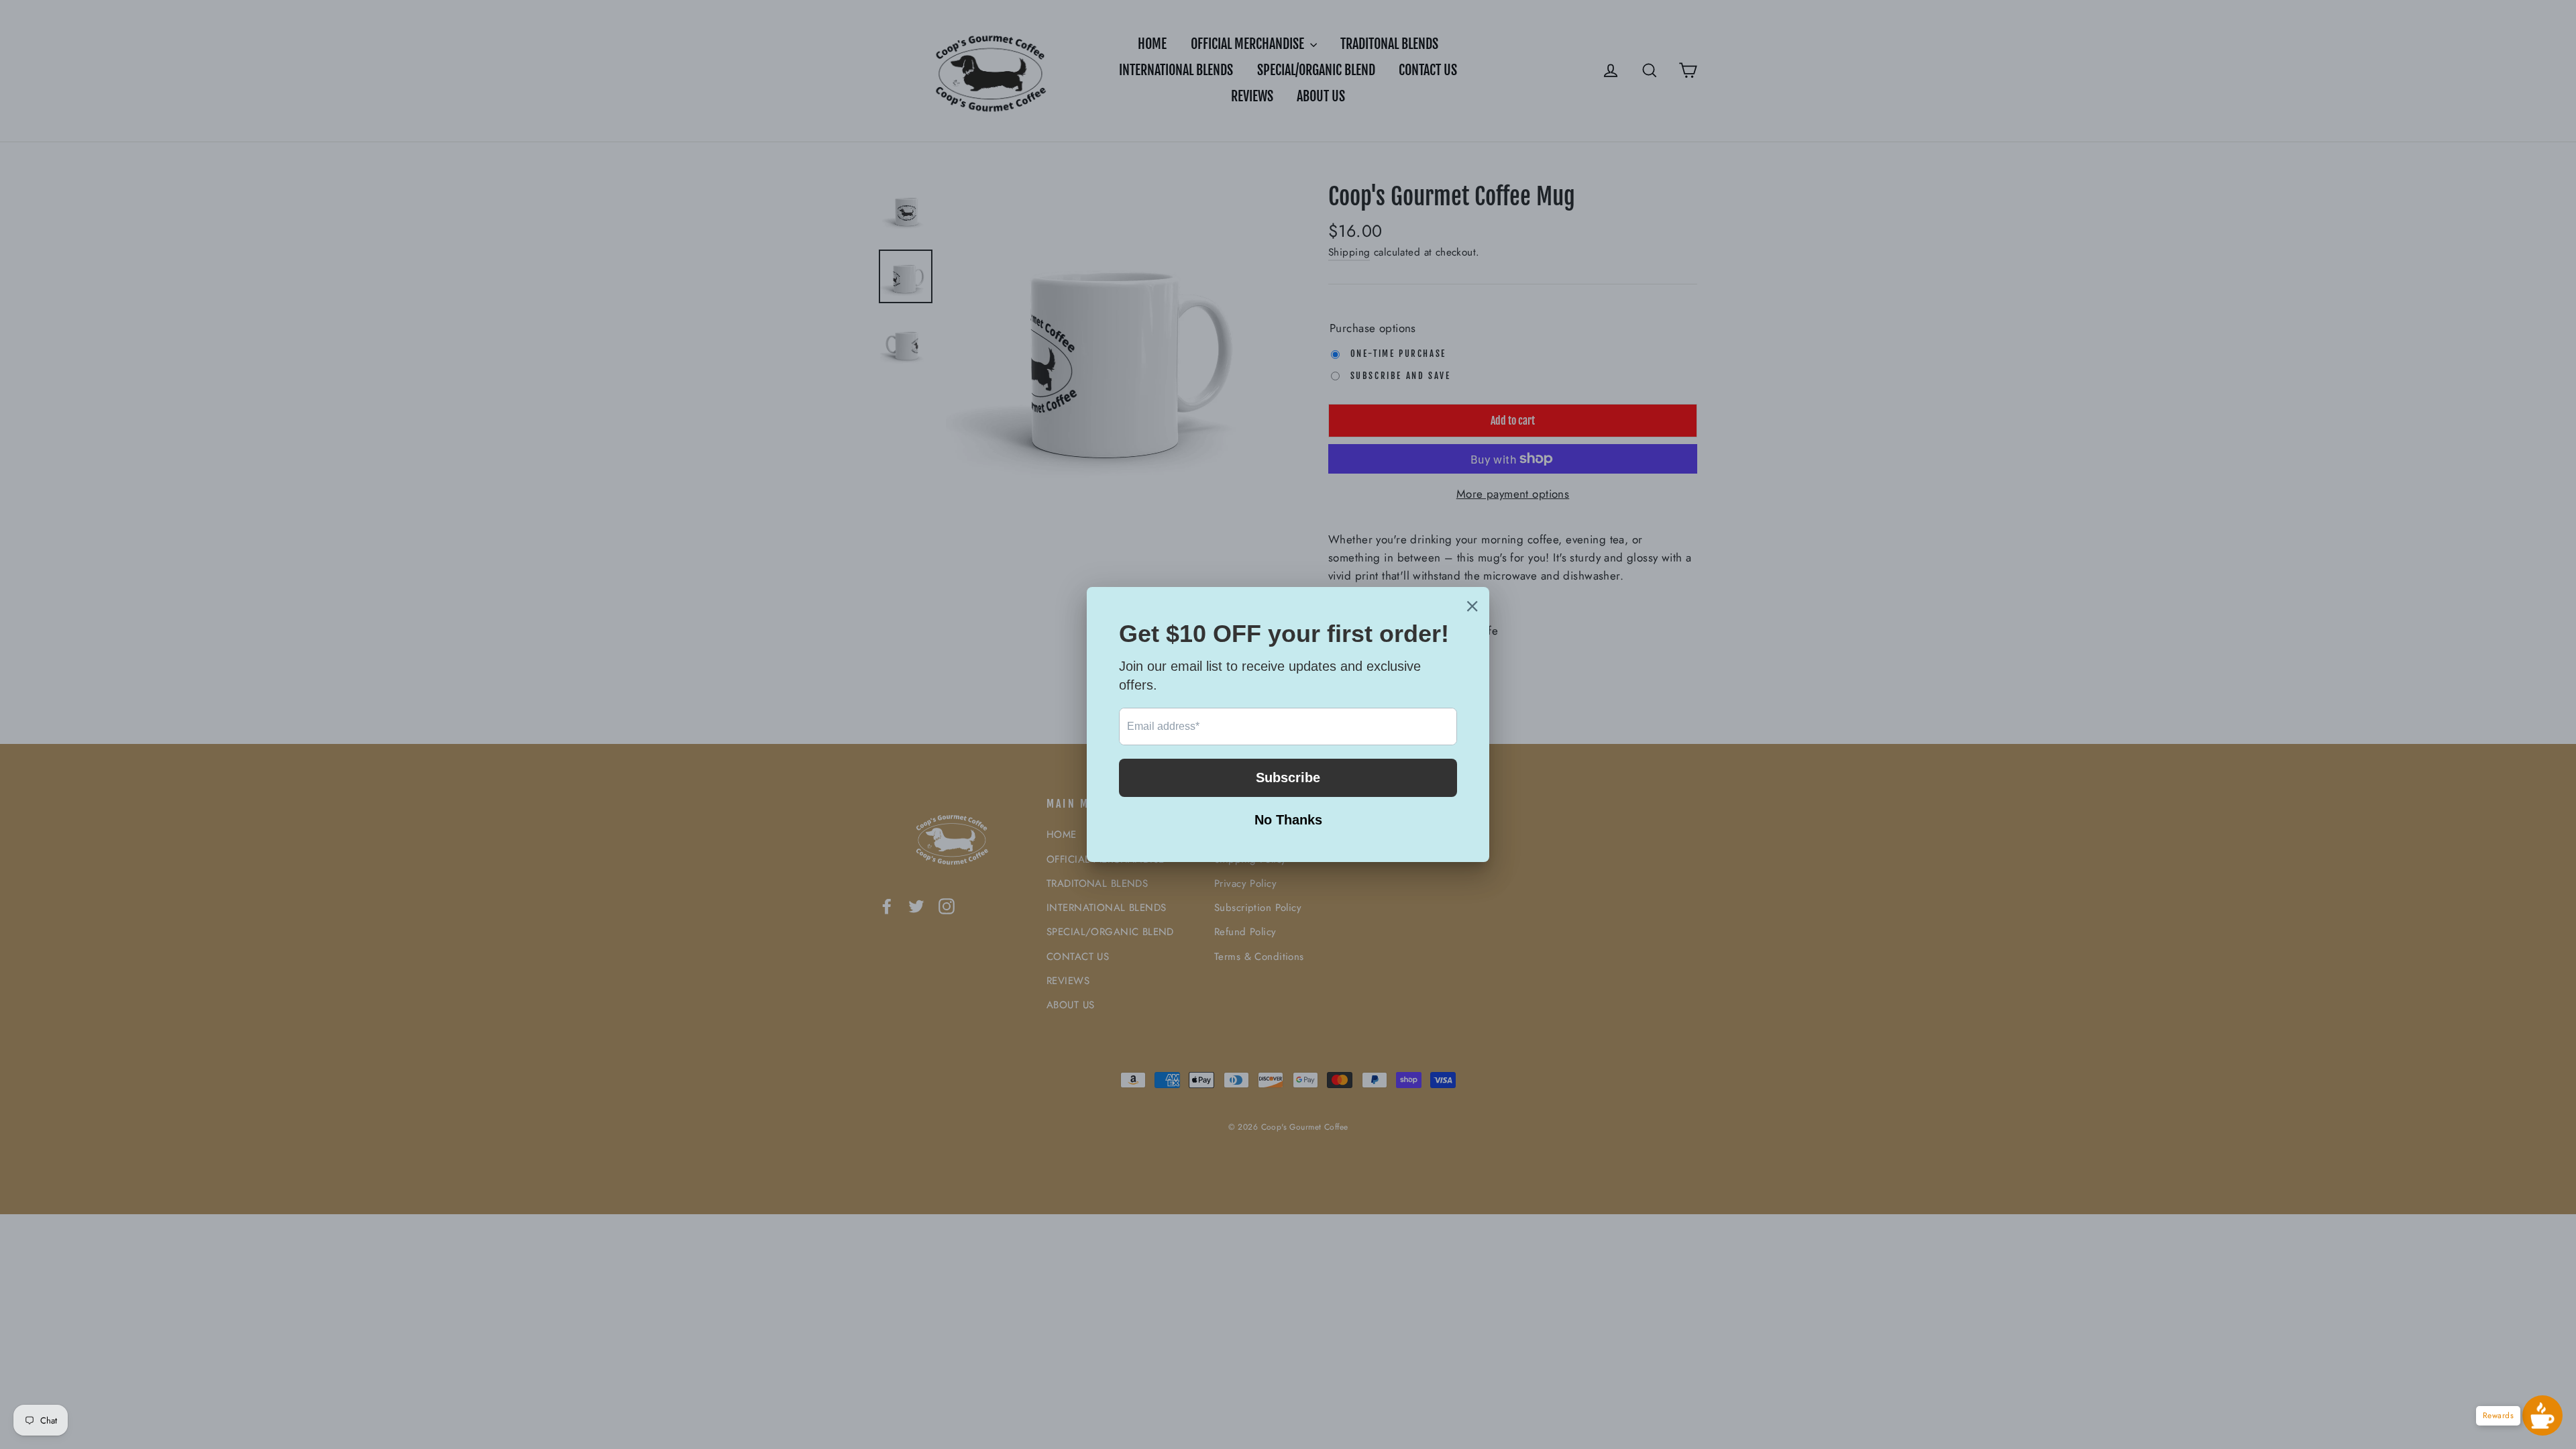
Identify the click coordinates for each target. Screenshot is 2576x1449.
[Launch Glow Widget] (2542, 1415)
